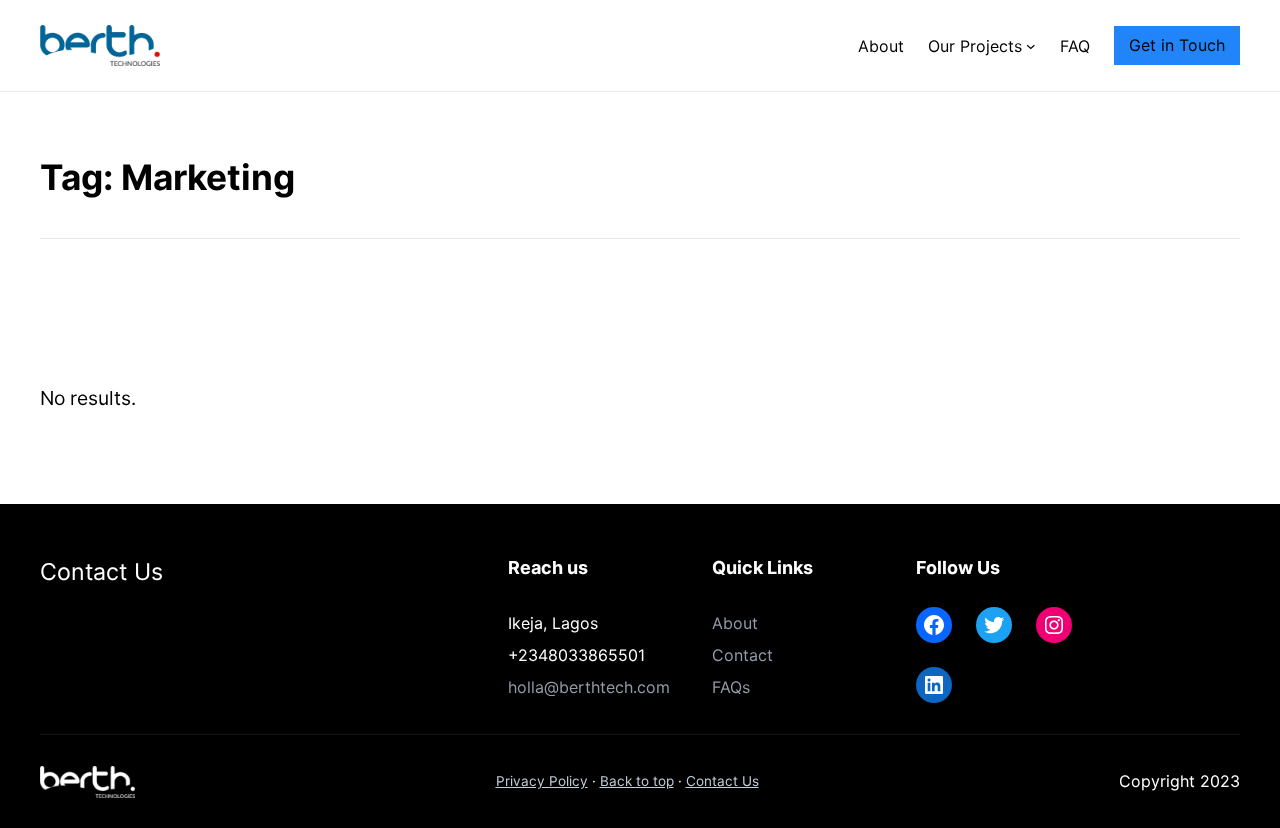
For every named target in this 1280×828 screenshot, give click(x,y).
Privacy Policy (542, 781)
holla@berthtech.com (589, 687)
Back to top (637, 781)
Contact (742, 655)
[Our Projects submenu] (1031, 46)
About (735, 623)
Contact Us (722, 781)
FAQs (731, 687)
